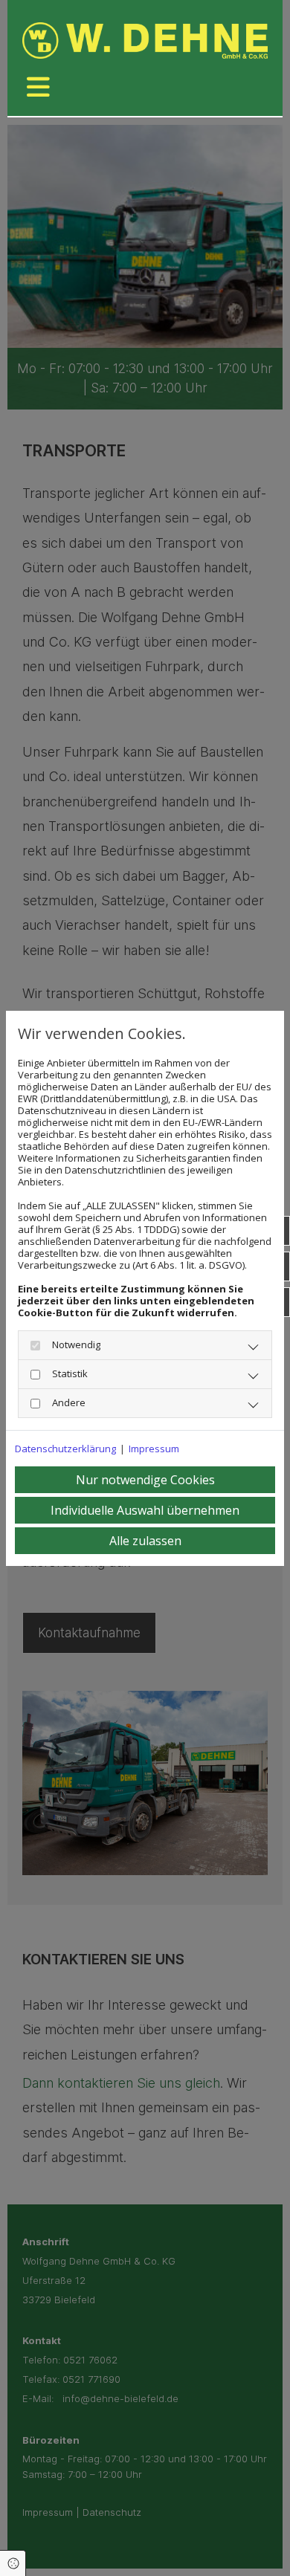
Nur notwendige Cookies (145, 1480)
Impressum (154, 1449)
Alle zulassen (145, 1541)
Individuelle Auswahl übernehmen (145, 1510)
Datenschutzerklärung (65, 1449)
